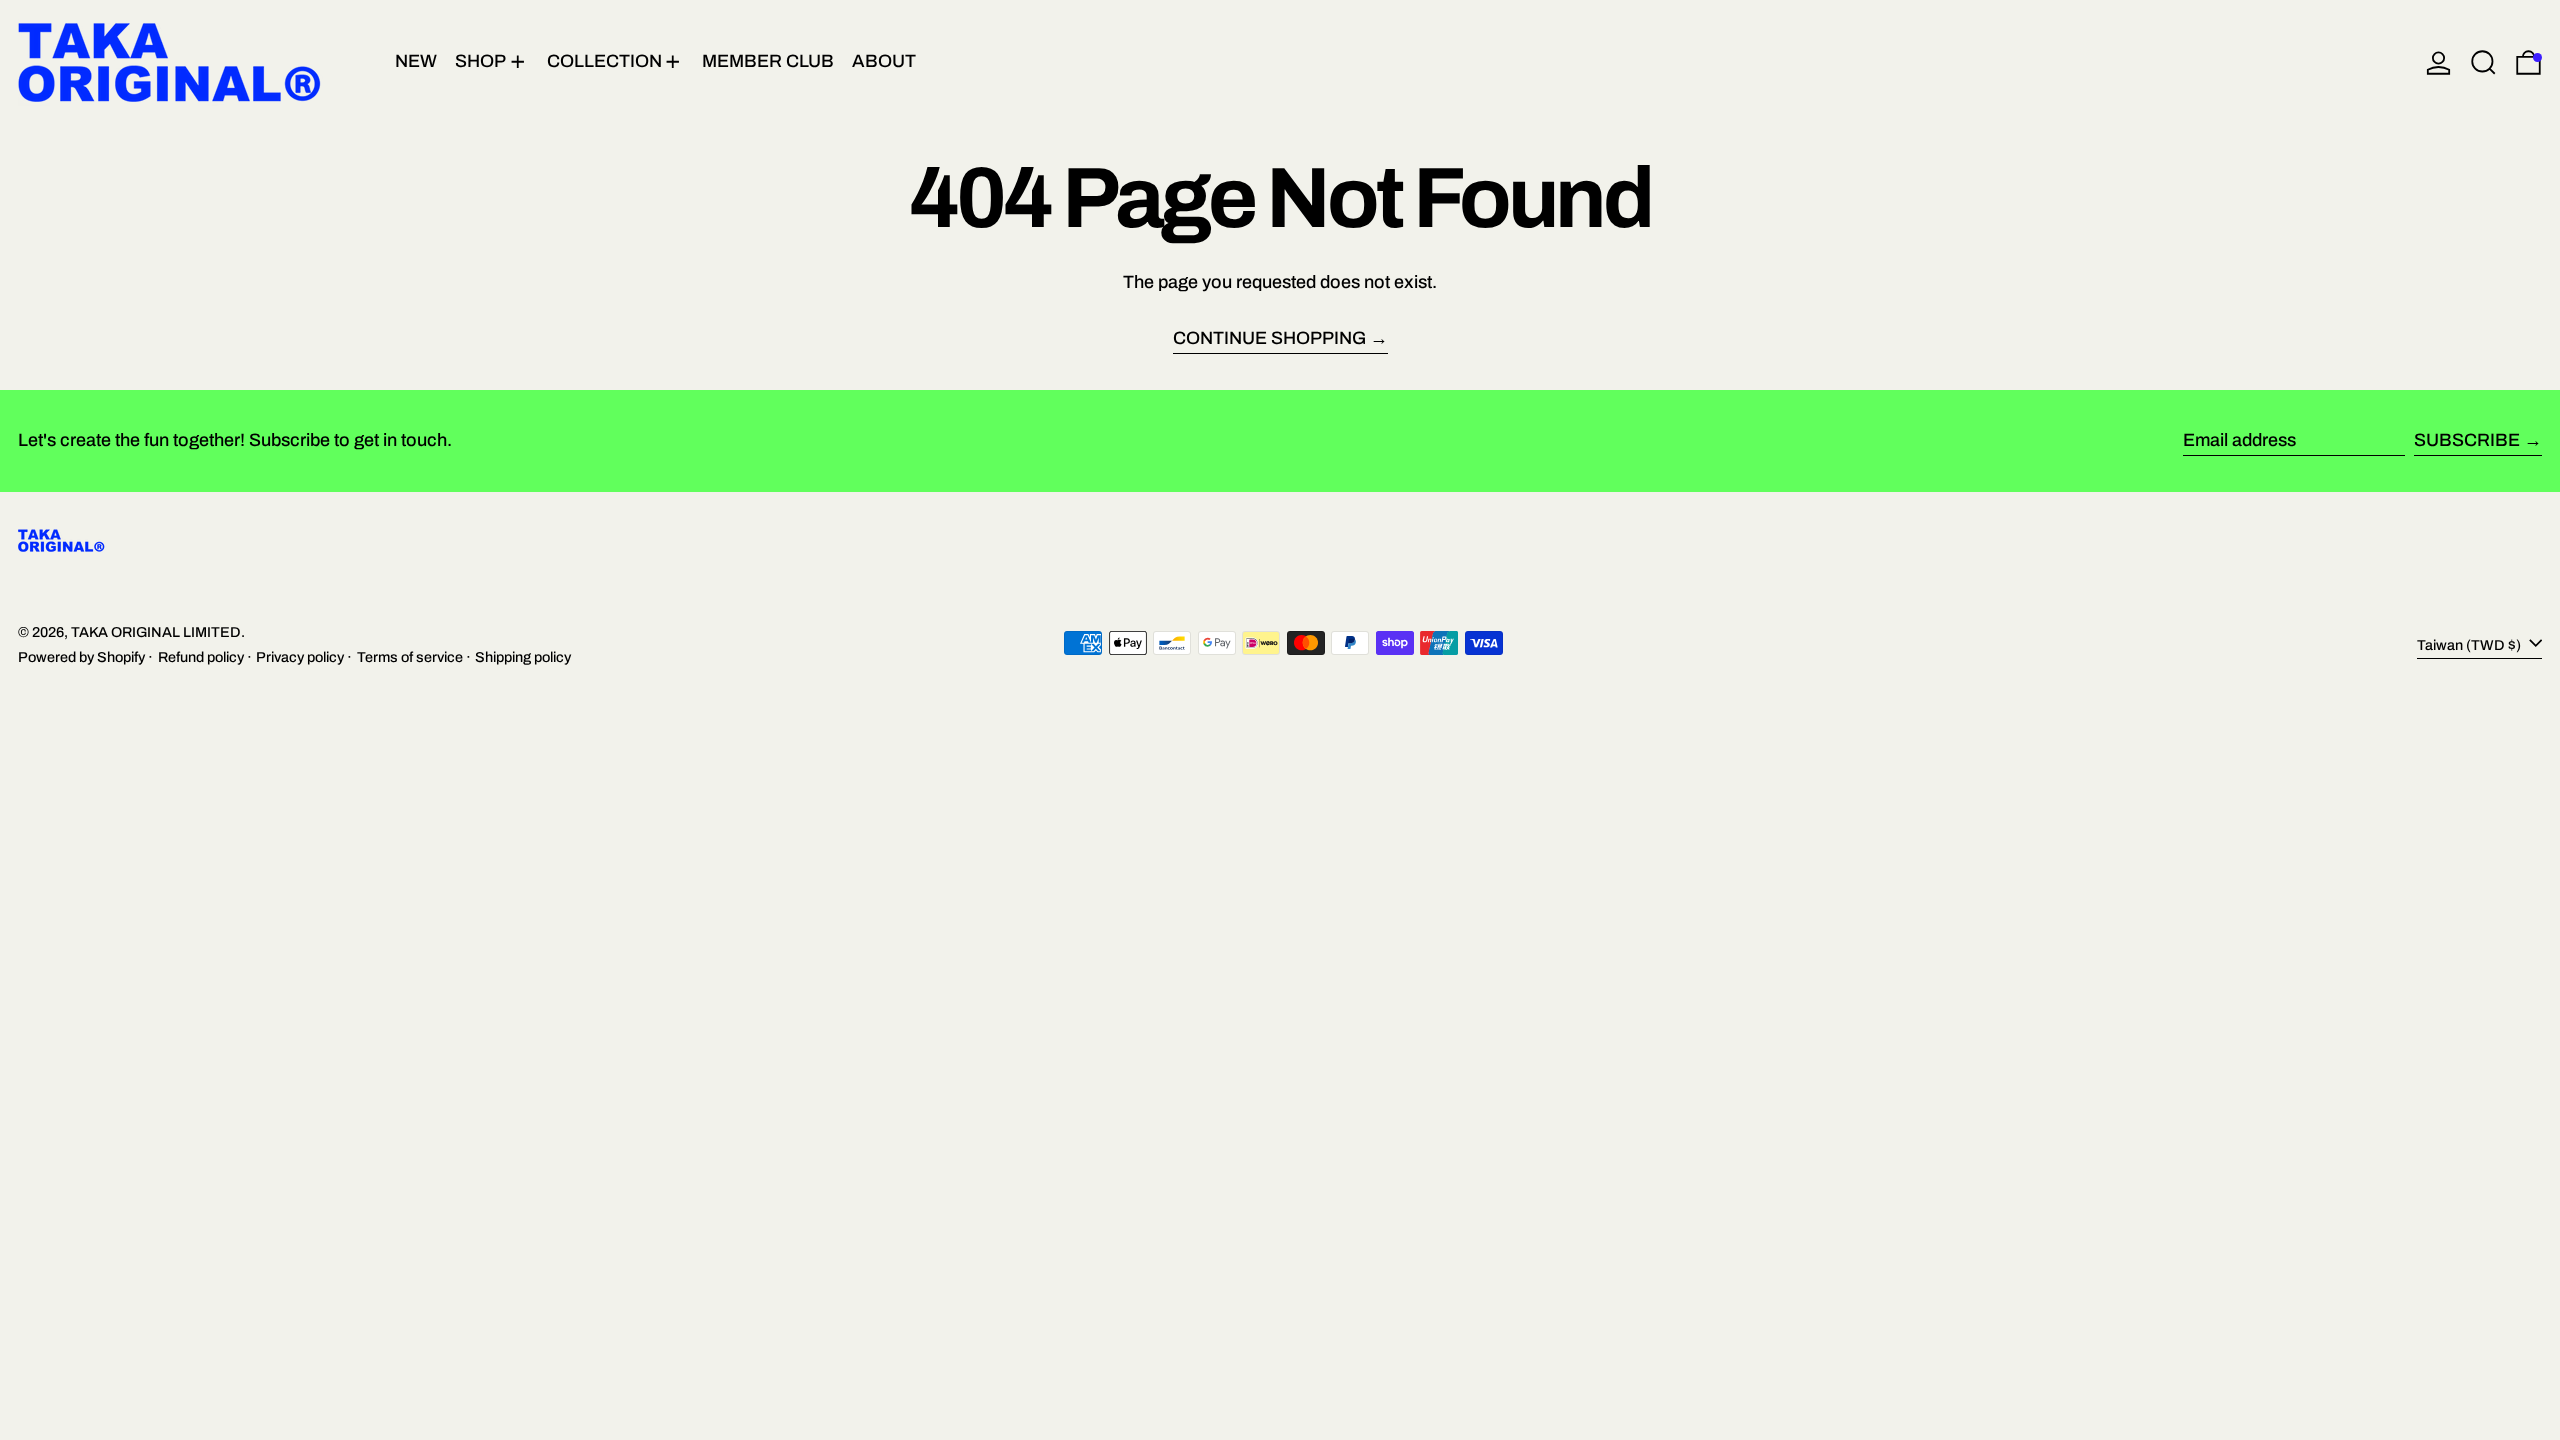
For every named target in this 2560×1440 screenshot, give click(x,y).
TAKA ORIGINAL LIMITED (156, 632)
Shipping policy (523, 657)
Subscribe (2467, 440)
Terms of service (410, 657)
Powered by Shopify (81, 657)
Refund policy (201, 657)
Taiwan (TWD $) (2470, 645)
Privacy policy (300, 657)
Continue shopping (1269, 338)
